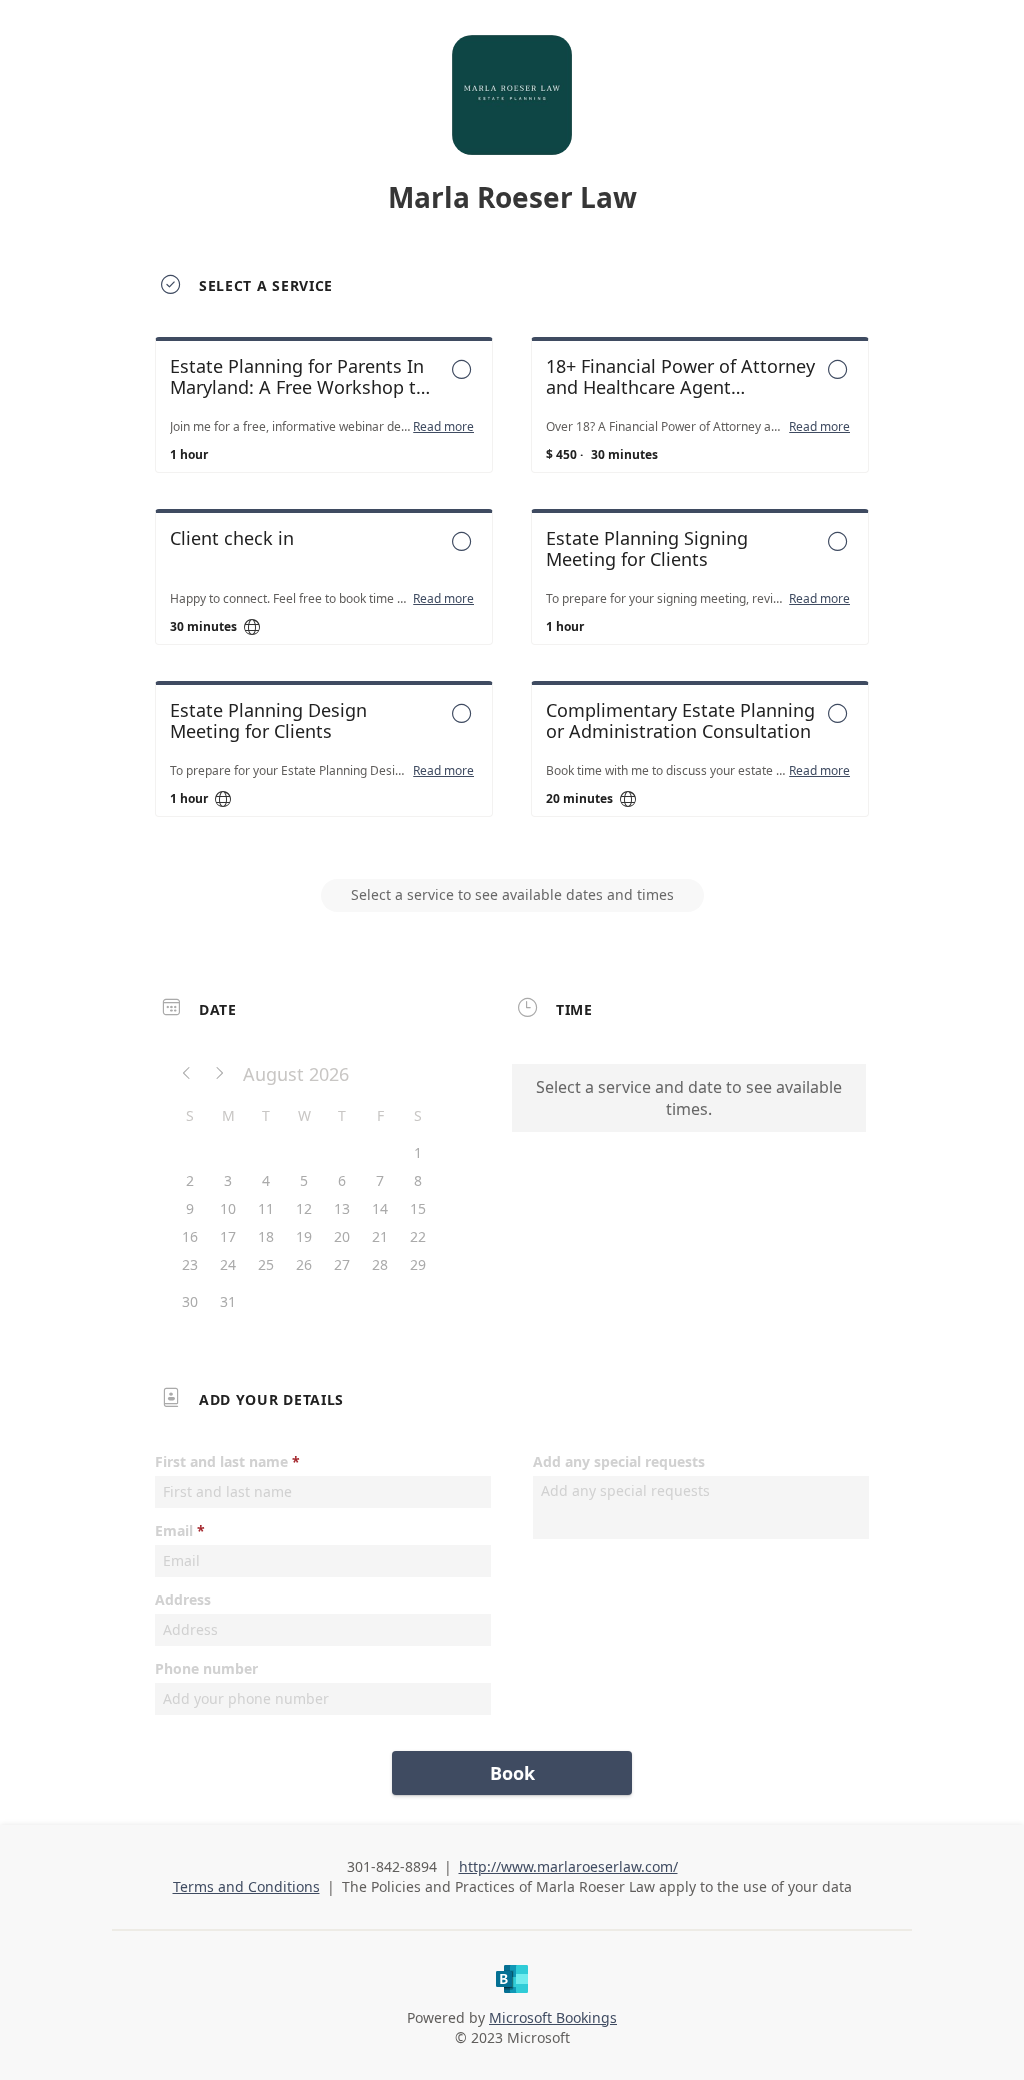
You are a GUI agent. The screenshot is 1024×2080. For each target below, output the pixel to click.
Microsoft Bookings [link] (553, 2017)
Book (512, 1773)
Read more (443, 427)
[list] (512, 595)
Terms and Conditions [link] (246, 1886)
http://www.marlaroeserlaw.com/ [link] (568, 1866)
